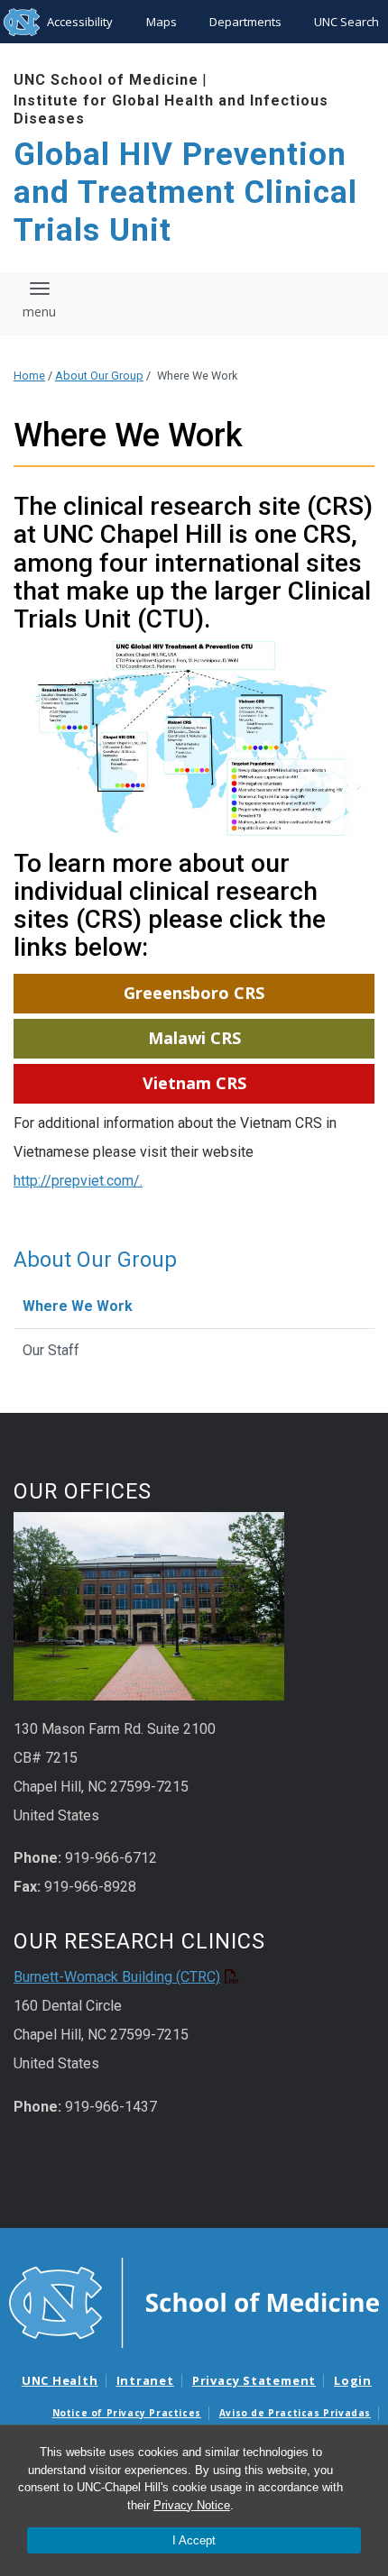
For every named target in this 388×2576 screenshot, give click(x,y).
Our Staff (51, 1350)
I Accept (194, 2540)
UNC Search (346, 22)
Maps (162, 22)
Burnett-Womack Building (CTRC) (117, 1977)
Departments (245, 22)
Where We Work (78, 1306)
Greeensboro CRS (194, 993)
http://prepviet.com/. (78, 1181)
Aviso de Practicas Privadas (295, 2413)
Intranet (145, 2380)
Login (353, 2380)
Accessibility (80, 22)
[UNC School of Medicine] (194, 2302)
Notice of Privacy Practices (127, 2413)
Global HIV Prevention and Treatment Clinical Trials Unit (185, 193)
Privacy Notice (192, 2505)
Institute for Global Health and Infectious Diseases (171, 109)
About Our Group (99, 376)
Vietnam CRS (194, 1083)
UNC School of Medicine (106, 80)
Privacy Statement (254, 2380)
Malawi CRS (194, 1038)
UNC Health (60, 2380)
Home (29, 376)
